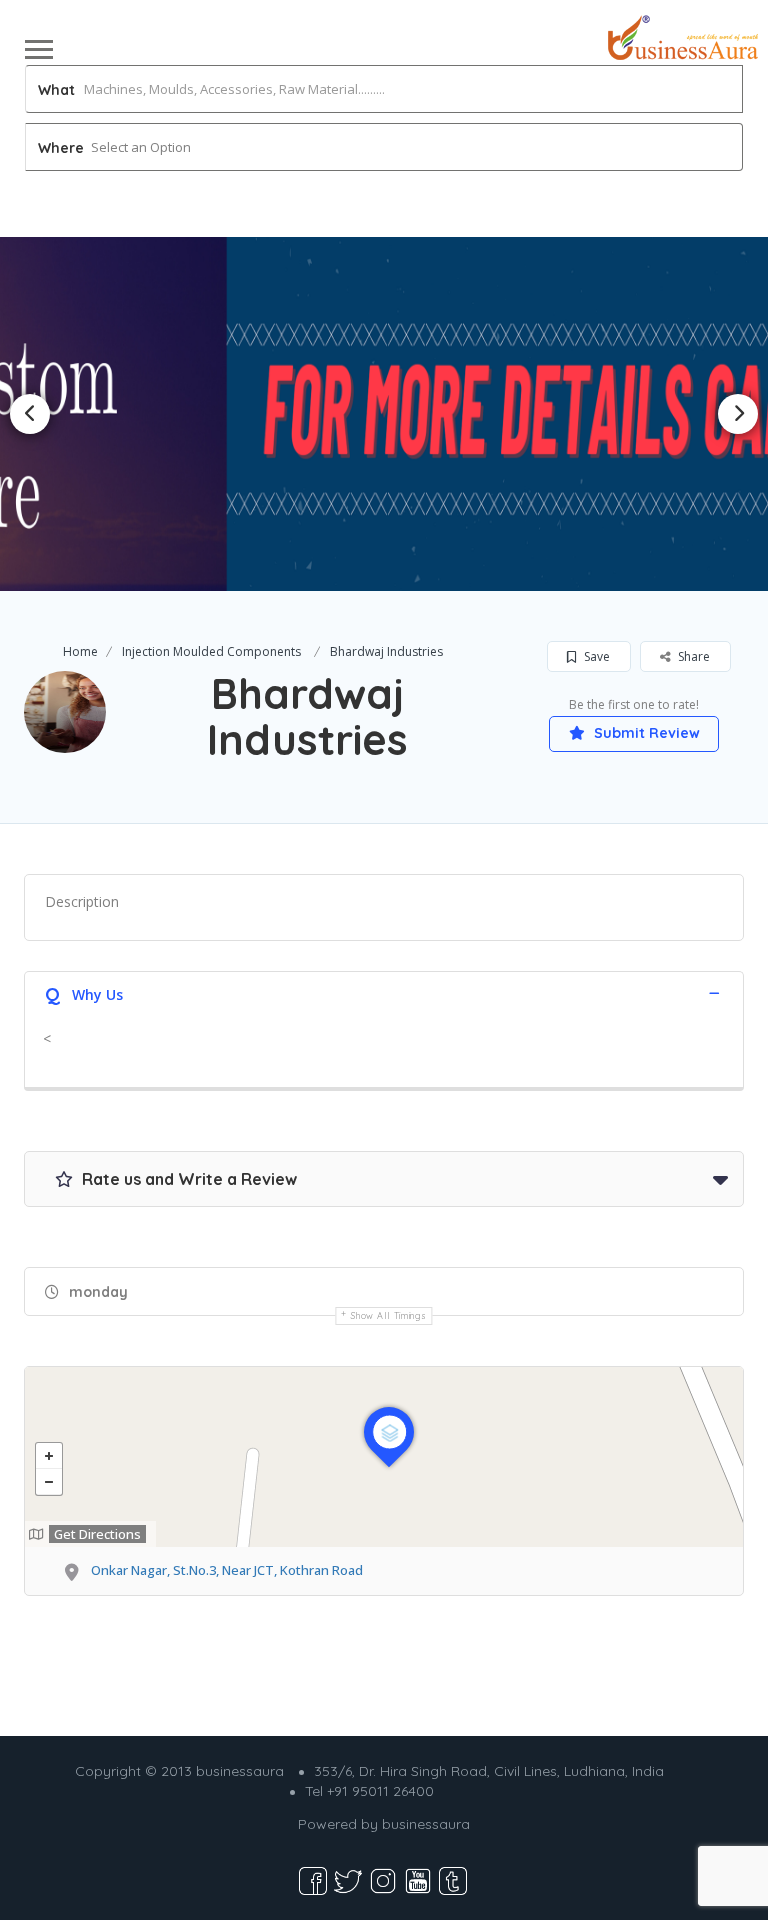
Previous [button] (30, 414)
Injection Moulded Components (211, 651)
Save (595, 656)
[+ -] (384, 1457)
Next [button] (738, 414)
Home (80, 651)
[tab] (384, 992)
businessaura (426, 1824)
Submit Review (645, 733)
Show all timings (388, 1315)
